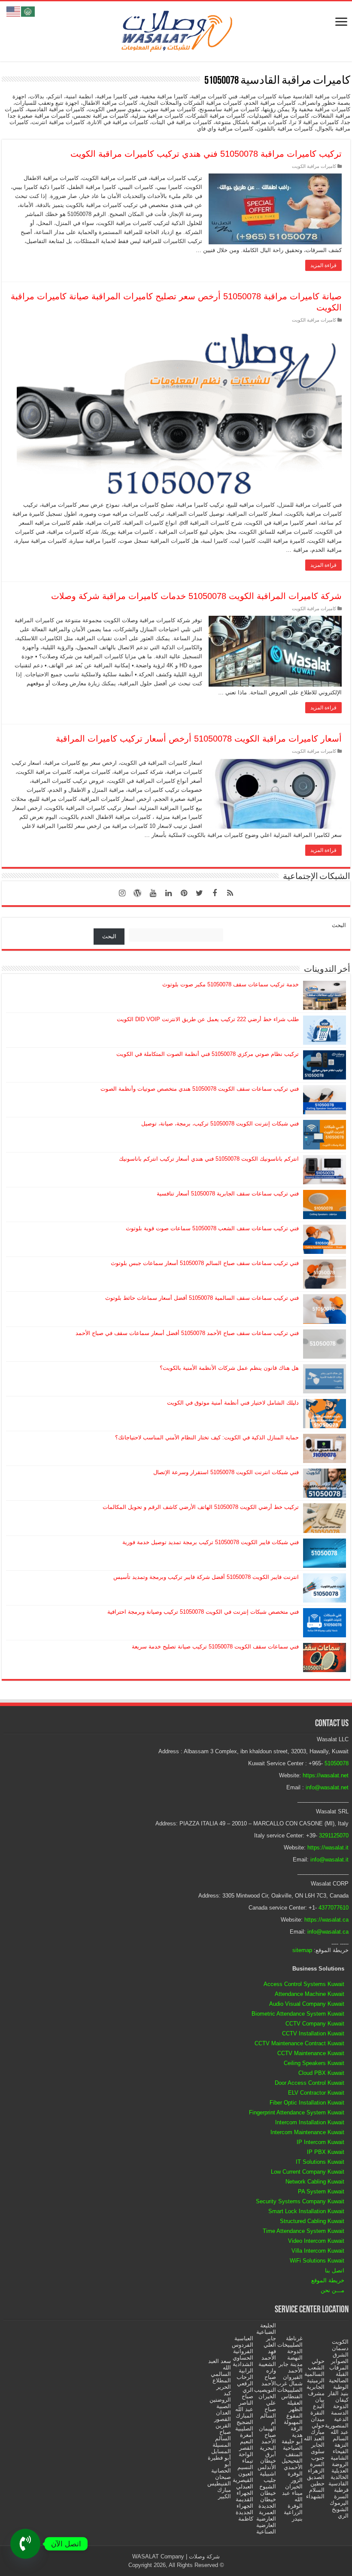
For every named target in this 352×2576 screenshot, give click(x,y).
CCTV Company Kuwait (315, 2024)
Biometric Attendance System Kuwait (298, 2014)
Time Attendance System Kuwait (303, 2231)
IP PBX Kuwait (326, 2152)
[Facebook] (215, 893)
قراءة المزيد (323, 265)
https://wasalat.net (326, 1775)
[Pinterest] (184, 893)
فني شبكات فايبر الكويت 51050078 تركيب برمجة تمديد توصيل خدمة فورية (211, 1542)
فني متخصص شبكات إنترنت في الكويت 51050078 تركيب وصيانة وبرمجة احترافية (203, 1612)
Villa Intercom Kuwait (318, 2251)
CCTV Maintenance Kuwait (311, 2053)
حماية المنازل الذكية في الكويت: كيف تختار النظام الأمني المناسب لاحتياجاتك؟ (207, 1437)
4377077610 (334, 1908)
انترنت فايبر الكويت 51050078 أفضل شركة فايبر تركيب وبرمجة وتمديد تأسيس (206, 1577)
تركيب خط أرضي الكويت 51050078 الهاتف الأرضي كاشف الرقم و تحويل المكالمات (201, 1507)
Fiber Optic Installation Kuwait (307, 2103)
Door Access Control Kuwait (310, 2083)
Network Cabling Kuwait (315, 2182)
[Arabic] (28, 11)
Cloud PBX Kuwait (321, 2073)
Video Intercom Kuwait (316, 2241)
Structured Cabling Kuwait (312, 2221)
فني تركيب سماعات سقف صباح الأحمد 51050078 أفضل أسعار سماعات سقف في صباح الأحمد (187, 1333)
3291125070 (334, 1835)
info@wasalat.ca (328, 1932)
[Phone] (25, 2544)
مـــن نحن (332, 2290)
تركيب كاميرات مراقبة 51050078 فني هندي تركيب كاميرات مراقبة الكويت (206, 154)
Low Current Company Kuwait (308, 2172)
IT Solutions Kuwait (320, 2162)
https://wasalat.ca (326, 1920)
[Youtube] (153, 893)
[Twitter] (199, 893)
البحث (339, 925)
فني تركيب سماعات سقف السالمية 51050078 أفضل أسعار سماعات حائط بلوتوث (202, 1298)
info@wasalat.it (329, 1860)
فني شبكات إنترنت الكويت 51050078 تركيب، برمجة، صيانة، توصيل (220, 1124)
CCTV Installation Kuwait (313, 2033)
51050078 (337, 1763)
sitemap (302, 1950)
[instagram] (122, 893)
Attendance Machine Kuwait (310, 1994)
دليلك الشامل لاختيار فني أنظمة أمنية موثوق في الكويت (233, 1403)
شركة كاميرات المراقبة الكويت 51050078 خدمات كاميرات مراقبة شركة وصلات (196, 596)
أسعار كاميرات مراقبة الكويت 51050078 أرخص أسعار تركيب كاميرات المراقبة (199, 739)
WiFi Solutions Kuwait (317, 2261)
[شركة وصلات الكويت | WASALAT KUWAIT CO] (176, 30)
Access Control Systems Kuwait (304, 1984)
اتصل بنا (335, 2270)
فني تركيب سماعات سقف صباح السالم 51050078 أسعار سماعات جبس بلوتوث (205, 1263)
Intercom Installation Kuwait (310, 2122)
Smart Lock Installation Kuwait (306, 2211)
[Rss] (230, 893)
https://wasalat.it (328, 1848)
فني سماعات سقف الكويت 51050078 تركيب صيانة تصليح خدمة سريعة (215, 1647)
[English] (14, 11)
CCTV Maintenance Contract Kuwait (299, 2043)
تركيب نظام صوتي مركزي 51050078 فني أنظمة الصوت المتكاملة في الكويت (208, 1054)
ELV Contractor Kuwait (316, 2093)
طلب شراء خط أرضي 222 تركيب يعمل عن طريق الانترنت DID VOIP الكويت (208, 1019)
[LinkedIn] (168, 893)
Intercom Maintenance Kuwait (307, 2132)
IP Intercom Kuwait (320, 2142)
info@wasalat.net (327, 1787)
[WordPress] (137, 893)
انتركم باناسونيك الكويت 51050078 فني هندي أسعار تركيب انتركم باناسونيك (209, 1159)
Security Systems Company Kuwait (300, 2201)
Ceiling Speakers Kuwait (314, 2063)
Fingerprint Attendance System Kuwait (297, 2112)
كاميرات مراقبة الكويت (314, 166)
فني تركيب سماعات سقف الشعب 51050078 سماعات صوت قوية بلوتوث (212, 1228)
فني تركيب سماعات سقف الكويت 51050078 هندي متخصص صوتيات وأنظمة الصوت (200, 1089)
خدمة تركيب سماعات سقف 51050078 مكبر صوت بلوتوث (231, 984)
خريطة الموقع (328, 2280)
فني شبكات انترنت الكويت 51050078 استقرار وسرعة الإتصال (226, 1472)
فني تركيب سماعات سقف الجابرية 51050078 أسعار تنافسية (228, 1194)
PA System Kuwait (321, 2191)
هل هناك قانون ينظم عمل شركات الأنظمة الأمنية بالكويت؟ (229, 1368)
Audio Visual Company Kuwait (307, 2004)
